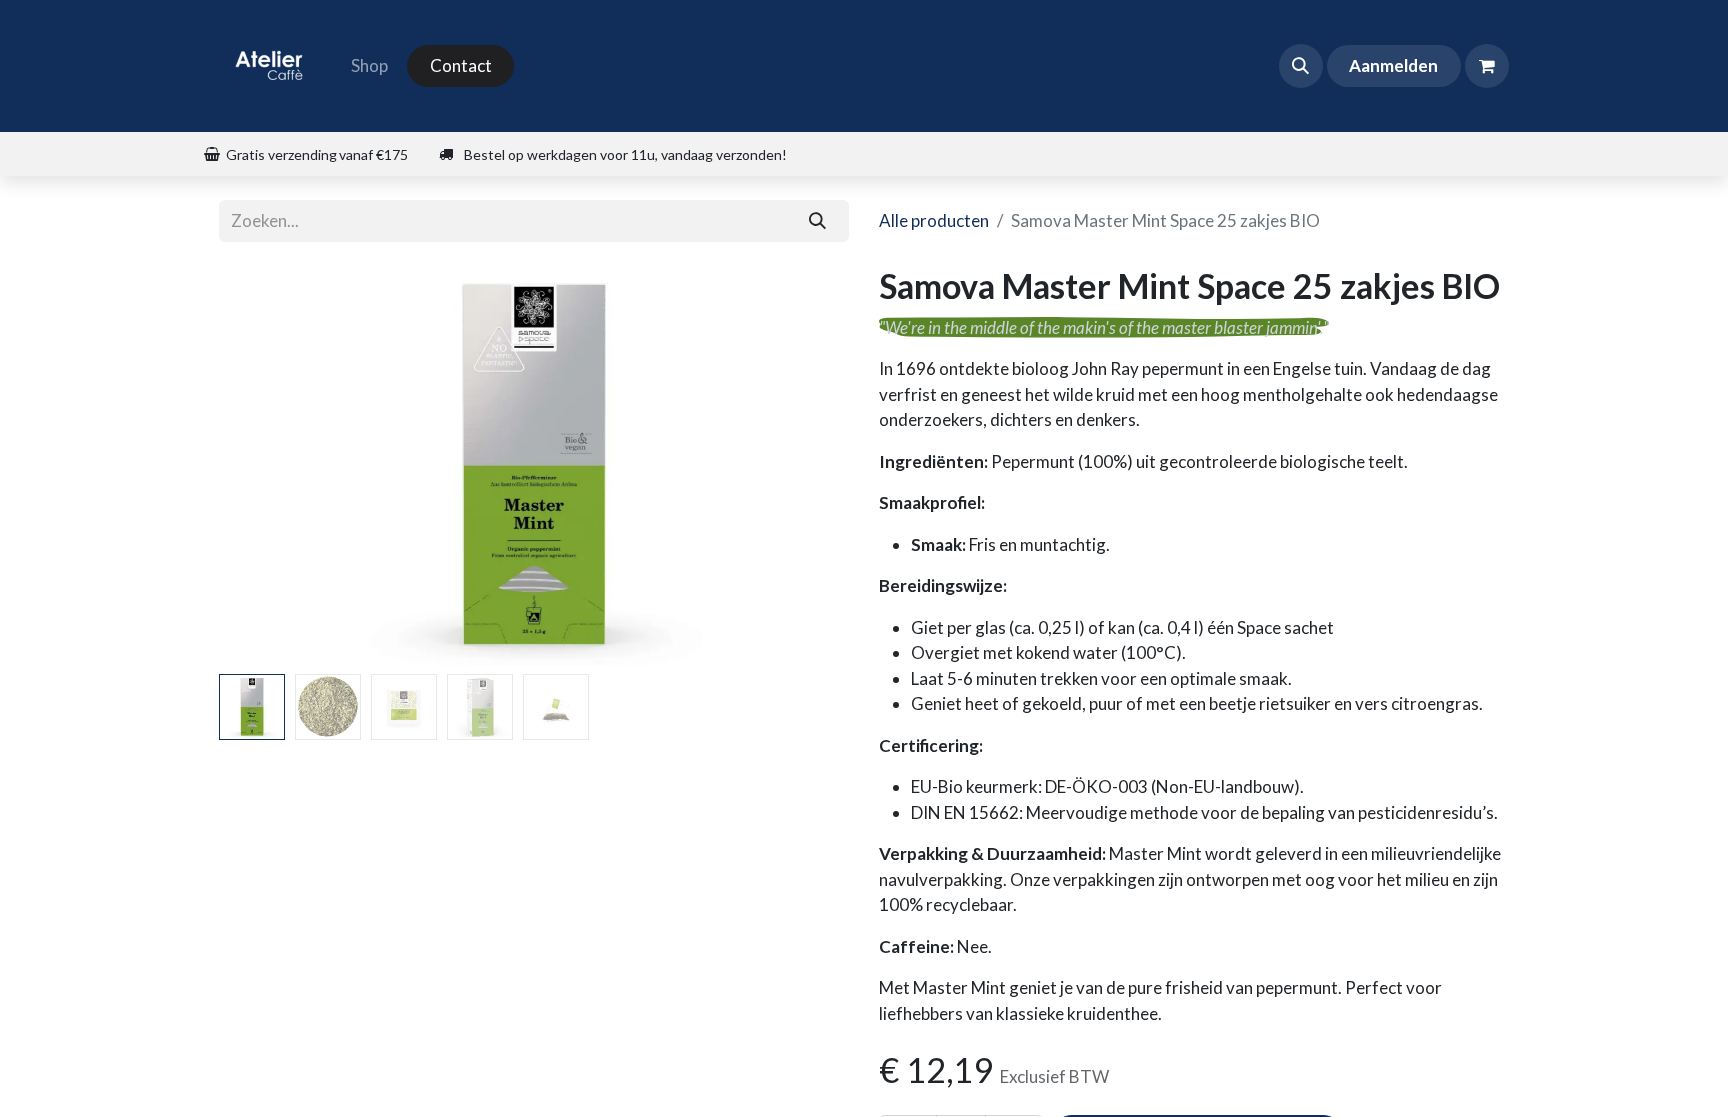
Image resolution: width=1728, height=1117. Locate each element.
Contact (461, 65)
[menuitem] (369, 66)
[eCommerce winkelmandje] (1487, 66)
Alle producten (934, 220)
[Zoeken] (818, 221)
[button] (1301, 66)
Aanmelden (1393, 65)
